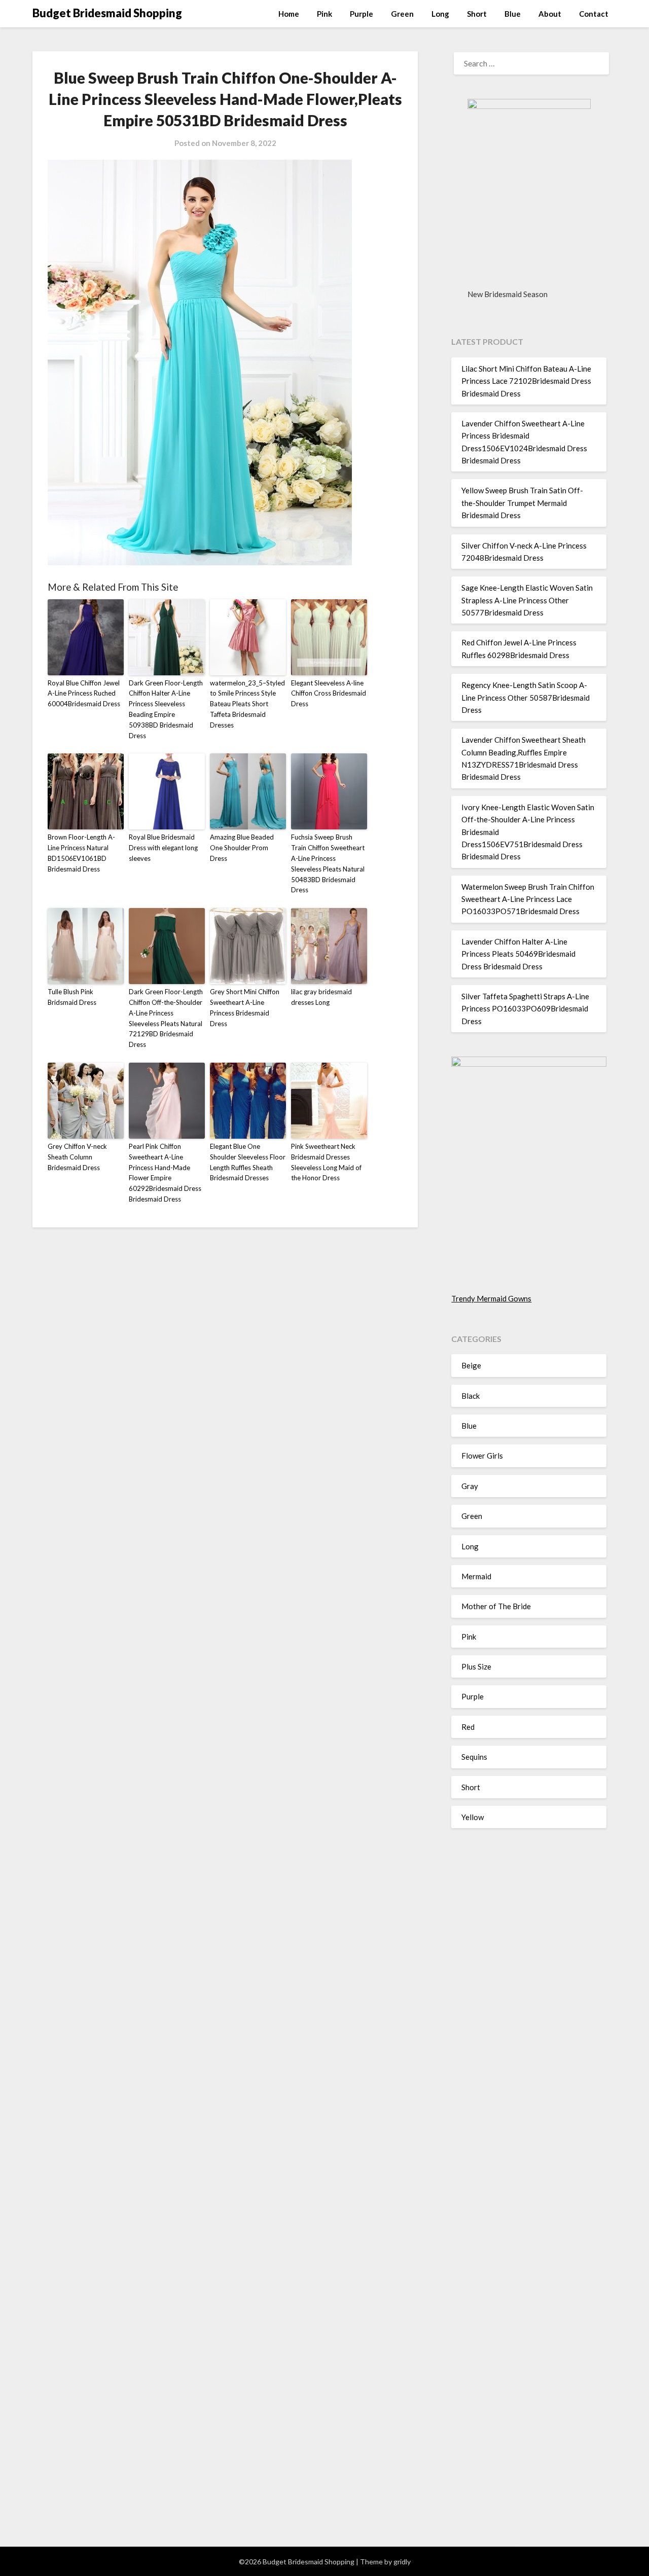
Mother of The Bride (496, 1606)
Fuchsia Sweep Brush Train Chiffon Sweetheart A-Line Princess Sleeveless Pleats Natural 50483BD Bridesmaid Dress (328, 863)
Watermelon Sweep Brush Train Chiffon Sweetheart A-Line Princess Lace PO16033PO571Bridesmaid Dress (528, 899)
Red (468, 1727)
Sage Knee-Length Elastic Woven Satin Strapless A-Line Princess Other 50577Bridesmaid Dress (527, 600)
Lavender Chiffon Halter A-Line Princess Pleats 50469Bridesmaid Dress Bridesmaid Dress (518, 954)
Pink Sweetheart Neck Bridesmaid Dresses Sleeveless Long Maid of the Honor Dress (326, 1162)
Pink (324, 14)
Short (477, 14)
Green (402, 14)
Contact (594, 14)
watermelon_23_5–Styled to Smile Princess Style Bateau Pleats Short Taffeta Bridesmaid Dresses (247, 704)
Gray (470, 1486)
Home (289, 14)
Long (440, 14)
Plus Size (476, 1666)
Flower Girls (482, 1456)
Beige (471, 1365)
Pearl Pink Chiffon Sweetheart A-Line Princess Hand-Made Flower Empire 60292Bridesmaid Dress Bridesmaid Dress (165, 1173)
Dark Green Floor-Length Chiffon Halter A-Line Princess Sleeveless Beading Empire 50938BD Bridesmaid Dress (166, 709)
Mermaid (476, 1576)
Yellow (473, 1817)
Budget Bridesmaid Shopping (107, 13)
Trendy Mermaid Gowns (491, 1298)
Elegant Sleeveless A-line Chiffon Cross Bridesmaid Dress (329, 694)
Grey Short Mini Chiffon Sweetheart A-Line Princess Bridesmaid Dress (245, 1007)
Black (471, 1396)
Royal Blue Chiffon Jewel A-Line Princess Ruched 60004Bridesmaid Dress (84, 694)
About (550, 14)
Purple (362, 14)
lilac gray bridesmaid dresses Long (321, 997)
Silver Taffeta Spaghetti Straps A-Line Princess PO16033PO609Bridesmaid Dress (525, 1009)
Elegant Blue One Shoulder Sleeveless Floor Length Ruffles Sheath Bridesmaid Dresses (248, 1162)
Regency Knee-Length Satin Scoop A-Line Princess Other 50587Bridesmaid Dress (526, 697)
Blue (513, 14)
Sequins (474, 1757)
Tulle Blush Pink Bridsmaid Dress (72, 997)
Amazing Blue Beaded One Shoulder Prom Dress (242, 848)
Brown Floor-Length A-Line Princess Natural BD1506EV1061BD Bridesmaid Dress (81, 853)
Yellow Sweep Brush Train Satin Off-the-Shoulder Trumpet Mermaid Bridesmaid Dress (522, 503)
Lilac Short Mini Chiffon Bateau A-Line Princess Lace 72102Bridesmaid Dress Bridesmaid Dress (526, 381)
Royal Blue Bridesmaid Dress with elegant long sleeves (163, 848)
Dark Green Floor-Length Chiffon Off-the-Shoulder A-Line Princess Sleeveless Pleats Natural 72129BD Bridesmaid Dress (166, 1018)
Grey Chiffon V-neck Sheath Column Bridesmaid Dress (77, 1157)
